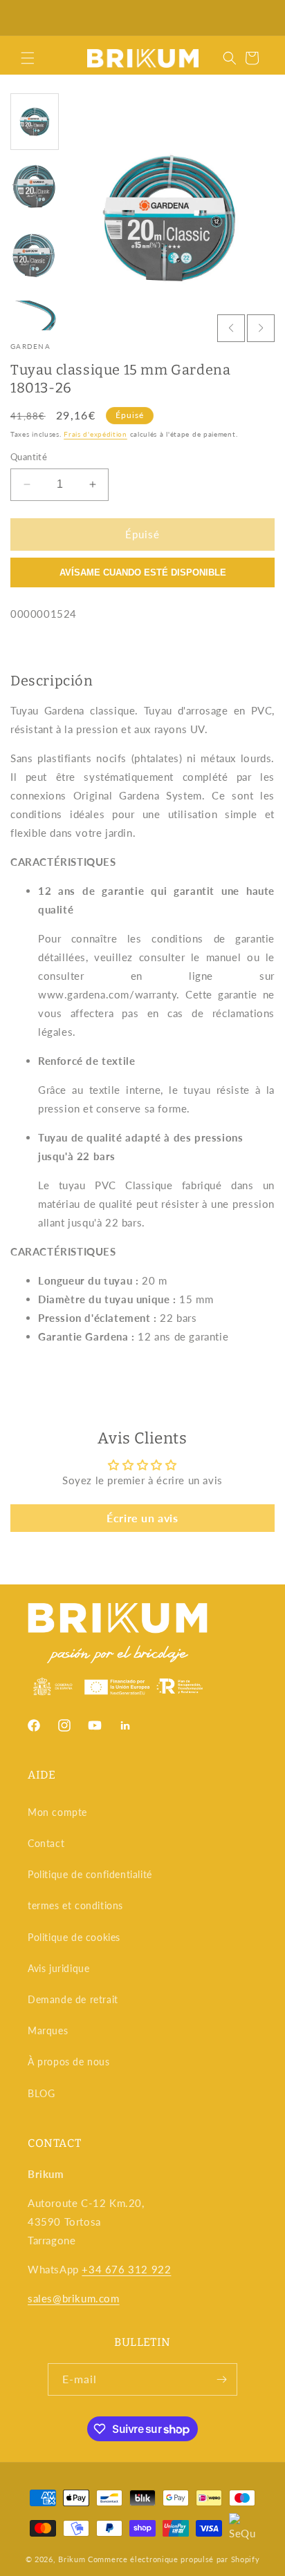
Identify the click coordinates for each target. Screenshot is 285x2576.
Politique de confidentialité (90, 1874)
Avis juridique (58, 1968)
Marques (48, 2030)
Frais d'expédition (95, 434)
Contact (46, 1843)
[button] (28, 58)
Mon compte (57, 1812)
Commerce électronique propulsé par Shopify (174, 2559)
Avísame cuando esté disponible (143, 572)
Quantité (29, 457)
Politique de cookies (74, 1937)
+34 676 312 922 (126, 2269)
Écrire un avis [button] (142, 1518)
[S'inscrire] (221, 2379)
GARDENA (30, 346)
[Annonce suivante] (259, 18)
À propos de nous (69, 2062)
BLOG (41, 2093)
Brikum (72, 2559)
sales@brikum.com (74, 2298)
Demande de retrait (73, 1999)
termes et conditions (75, 1905)
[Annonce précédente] (26, 18)
